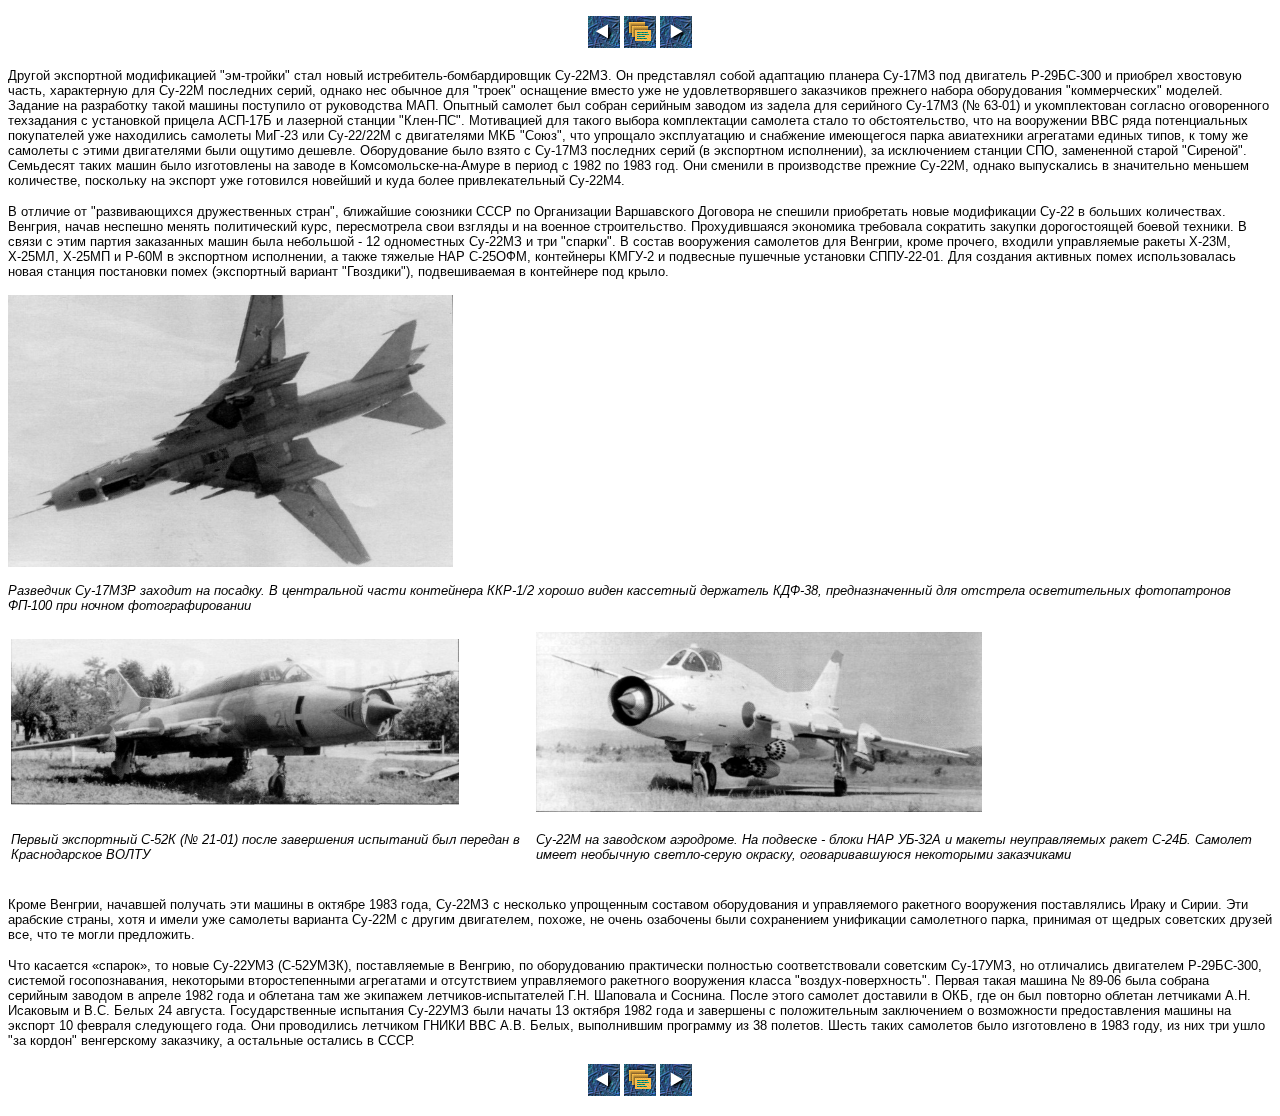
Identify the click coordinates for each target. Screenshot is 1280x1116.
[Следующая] (676, 42)
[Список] (640, 42)
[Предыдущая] (604, 42)
